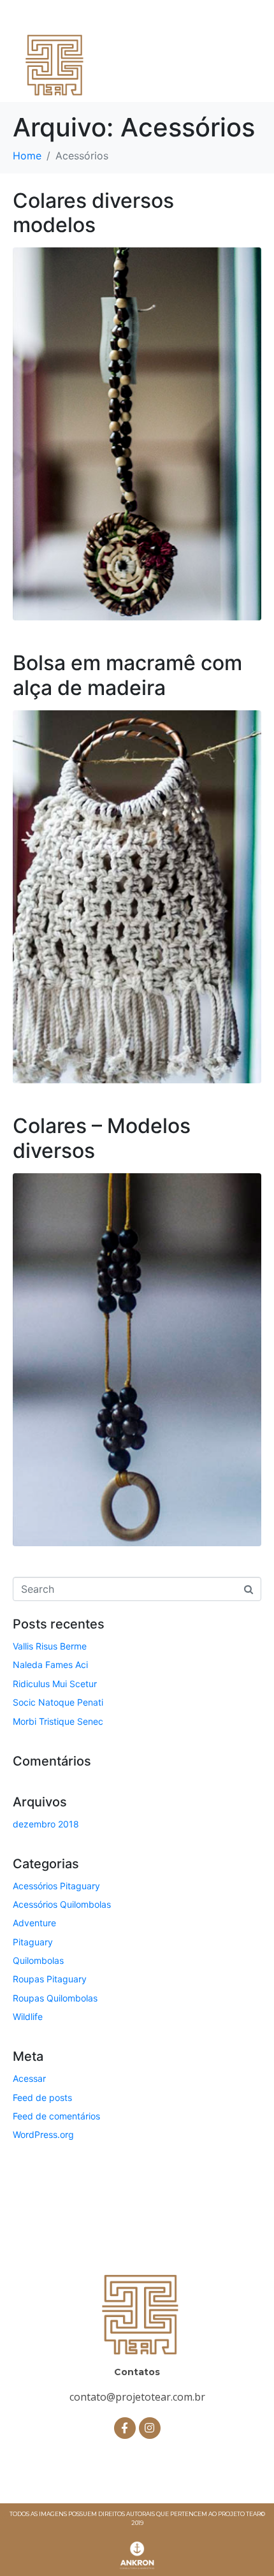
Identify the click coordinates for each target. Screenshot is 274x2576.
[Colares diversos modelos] (137, 433)
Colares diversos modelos (93, 213)
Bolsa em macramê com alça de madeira (127, 675)
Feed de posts (42, 2097)
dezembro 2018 (46, 1824)
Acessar (29, 2078)
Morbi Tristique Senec (58, 1721)
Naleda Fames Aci (50, 1665)
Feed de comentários (56, 2116)
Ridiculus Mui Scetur (55, 1684)
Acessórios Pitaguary (56, 1886)
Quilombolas (38, 1960)
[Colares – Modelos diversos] (137, 1359)
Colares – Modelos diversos (102, 1138)
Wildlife (28, 2016)
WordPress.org (43, 2134)
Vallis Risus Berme (50, 1646)
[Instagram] (150, 2428)
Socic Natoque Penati (58, 1702)
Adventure (34, 1923)
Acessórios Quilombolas (62, 1904)
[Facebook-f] (125, 2428)
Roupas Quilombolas (55, 1998)
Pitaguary (33, 1942)
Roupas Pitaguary (50, 1979)
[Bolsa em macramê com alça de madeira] (137, 896)
